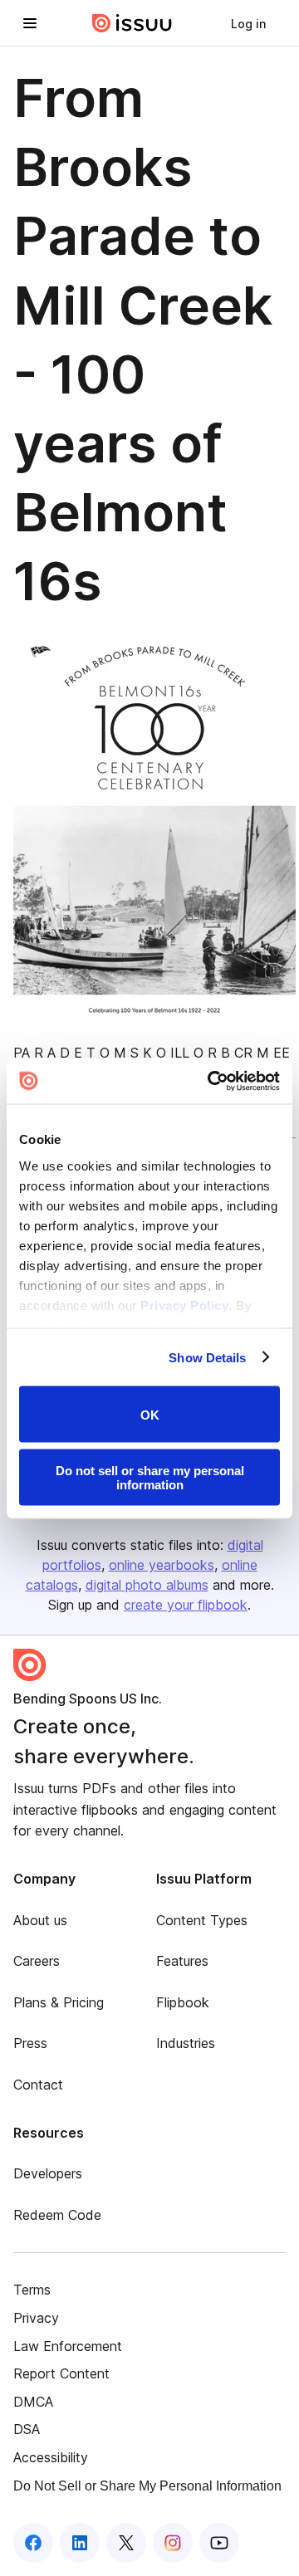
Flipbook (183, 2002)
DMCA (33, 2402)
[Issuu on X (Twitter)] (126, 2543)
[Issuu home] (132, 23)
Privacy (36, 2318)
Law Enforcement (68, 2346)
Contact (38, 2085)
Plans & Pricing (59, 2002)
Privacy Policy (184, 1305)
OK (150, 1414)
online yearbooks (162, 1565)
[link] (248, 23)
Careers (37, 1961)
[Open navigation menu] (30, 23)
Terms (32, 2290)
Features (182, 1961)
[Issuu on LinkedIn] (80, 2543)
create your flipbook (186, 1605)
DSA (27, 2429)
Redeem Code (57, 2215)
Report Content (61, 2373)
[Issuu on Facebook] (33, 2543)
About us (40, 1920)
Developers (48, 2173)
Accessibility (51, 2457)
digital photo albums (147, 1585)
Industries (186, 2043)
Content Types (202, 1920)
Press (30, 2043)
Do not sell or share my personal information (150, 1477)
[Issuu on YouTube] (219, 2543)
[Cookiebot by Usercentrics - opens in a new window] (211, 1081)
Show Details (207, 1357)
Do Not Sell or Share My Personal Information (147, 2486)
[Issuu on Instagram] (173, 2543)
